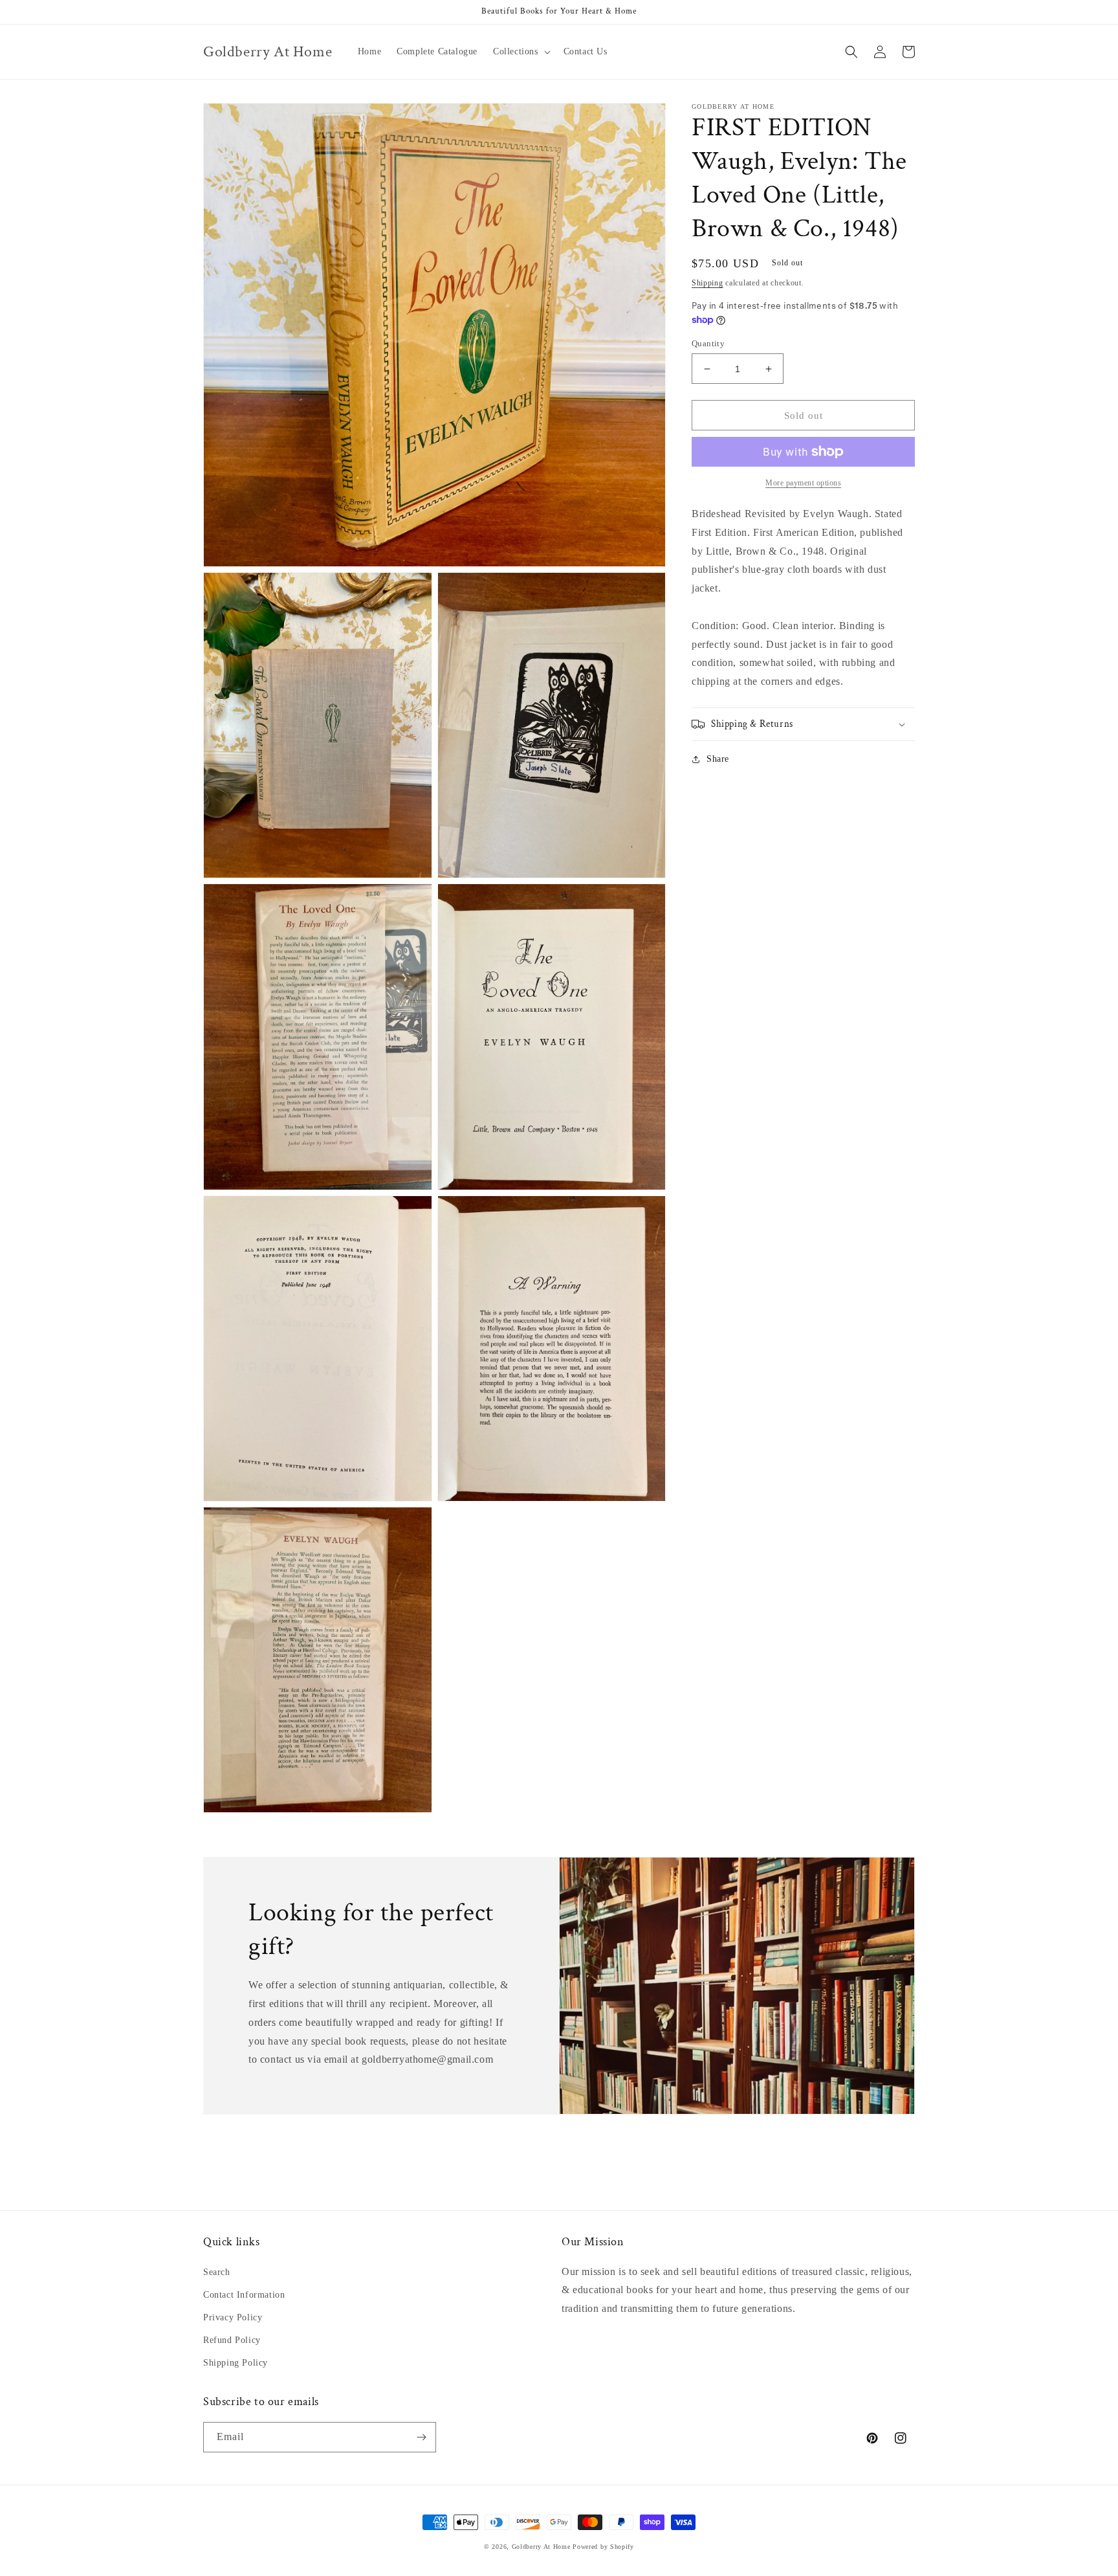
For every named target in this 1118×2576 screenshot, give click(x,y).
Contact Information (244, 2295)
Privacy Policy (233, 2317)
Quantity (708, 343)
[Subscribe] (421, 2437)
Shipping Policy (236, 2363)
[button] (521, 52)
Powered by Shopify (603, 2547)
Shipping (707, 283)
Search (217, 2272)
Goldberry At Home (541, 2547)
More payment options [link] (803, 483)
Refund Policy (232, 2340)
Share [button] (718, 759)
